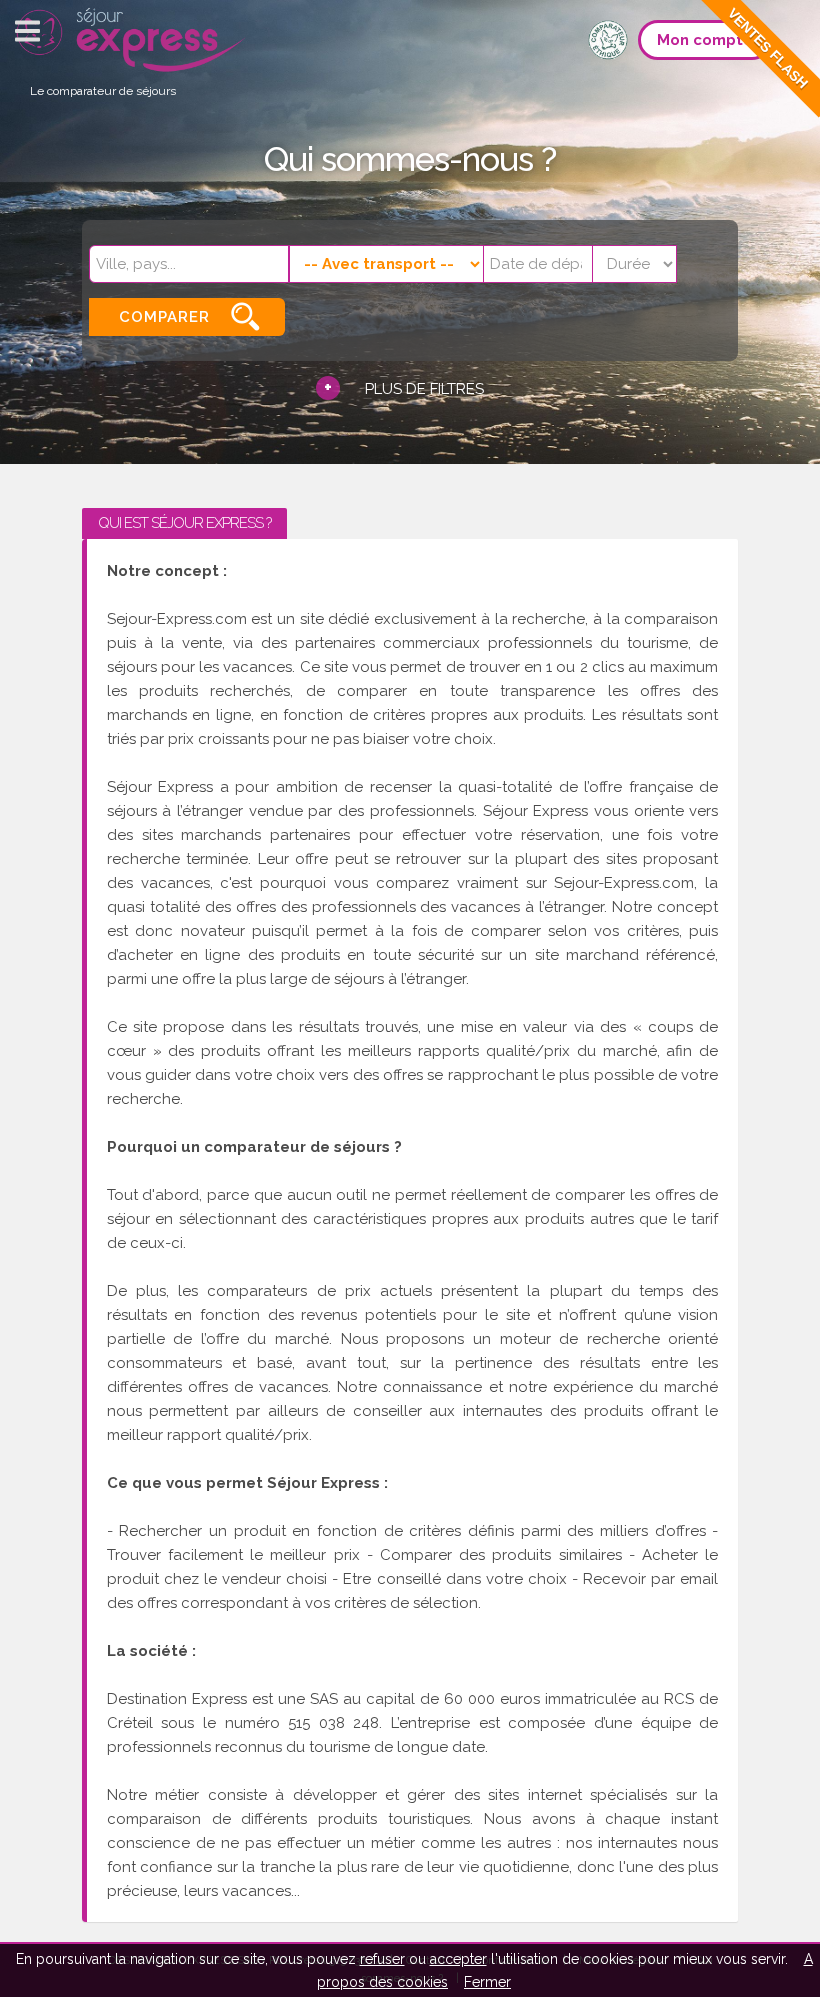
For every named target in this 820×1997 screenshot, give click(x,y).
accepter (458, 1959)
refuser (382, 1959)
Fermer (487, 1982)
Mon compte (705, 40)
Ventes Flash (768, 48)
